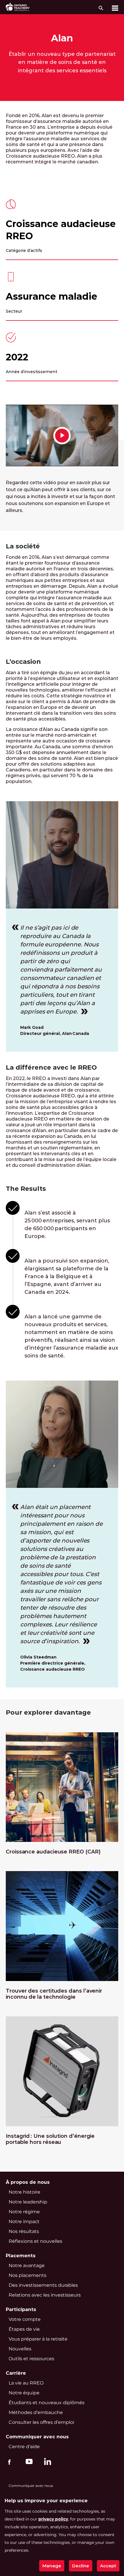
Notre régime (24, 2212)
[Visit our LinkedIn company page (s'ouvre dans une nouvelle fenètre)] (46, 2462)
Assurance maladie (51, 296)
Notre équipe (24, 2393)
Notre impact (24, 2222)
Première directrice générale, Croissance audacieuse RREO (53, 1666)
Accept (108, 2566)
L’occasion (23, 662)
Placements (21, 2256)
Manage (52, 2566)
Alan (62, 38)
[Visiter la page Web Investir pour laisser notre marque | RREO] (18, 7)
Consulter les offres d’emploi (41, 2422)
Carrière (16, 2373)
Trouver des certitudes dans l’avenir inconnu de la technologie (54, 1994)
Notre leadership (28, 2202)
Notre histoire (25, 2192)
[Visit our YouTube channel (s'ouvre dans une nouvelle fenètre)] (28, 2461)
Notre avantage (27, 2265)
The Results (26, 1189)
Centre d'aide (24, 2447)
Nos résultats (24, 2231)
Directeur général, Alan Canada (55, 1033)
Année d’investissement (32, 372)
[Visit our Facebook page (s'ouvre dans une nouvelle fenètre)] (9, 2461)
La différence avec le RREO (51, 1067)
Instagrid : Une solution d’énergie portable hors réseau (50, 2139)
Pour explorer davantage (49, 1712)
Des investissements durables (43, 2285)
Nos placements (28, 2275)
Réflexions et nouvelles (35, 2241)
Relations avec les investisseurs (45, 2295)
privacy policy (53, 2519)
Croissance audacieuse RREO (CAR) (53, 1852)
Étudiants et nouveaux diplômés (47, 2403)
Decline (81, 2566)
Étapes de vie (24, 2329)
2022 (17, 357)
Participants (21, 2309)
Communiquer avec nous (37, 2437)
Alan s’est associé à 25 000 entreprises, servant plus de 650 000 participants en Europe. (67, 1225)
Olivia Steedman (38, 1657)
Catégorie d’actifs (24, 250)
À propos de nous (28, 2182)
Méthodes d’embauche (36, 2412)
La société (23, 546)
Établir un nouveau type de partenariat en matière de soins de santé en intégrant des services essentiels (62, 62)
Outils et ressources (31, 2359)
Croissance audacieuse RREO (61, 230)
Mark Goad (32, 1027)
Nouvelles (20, 2349)
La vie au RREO (26, 2383)
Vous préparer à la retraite (38, 2339)
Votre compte (25, 2319)
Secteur (14, 311)
